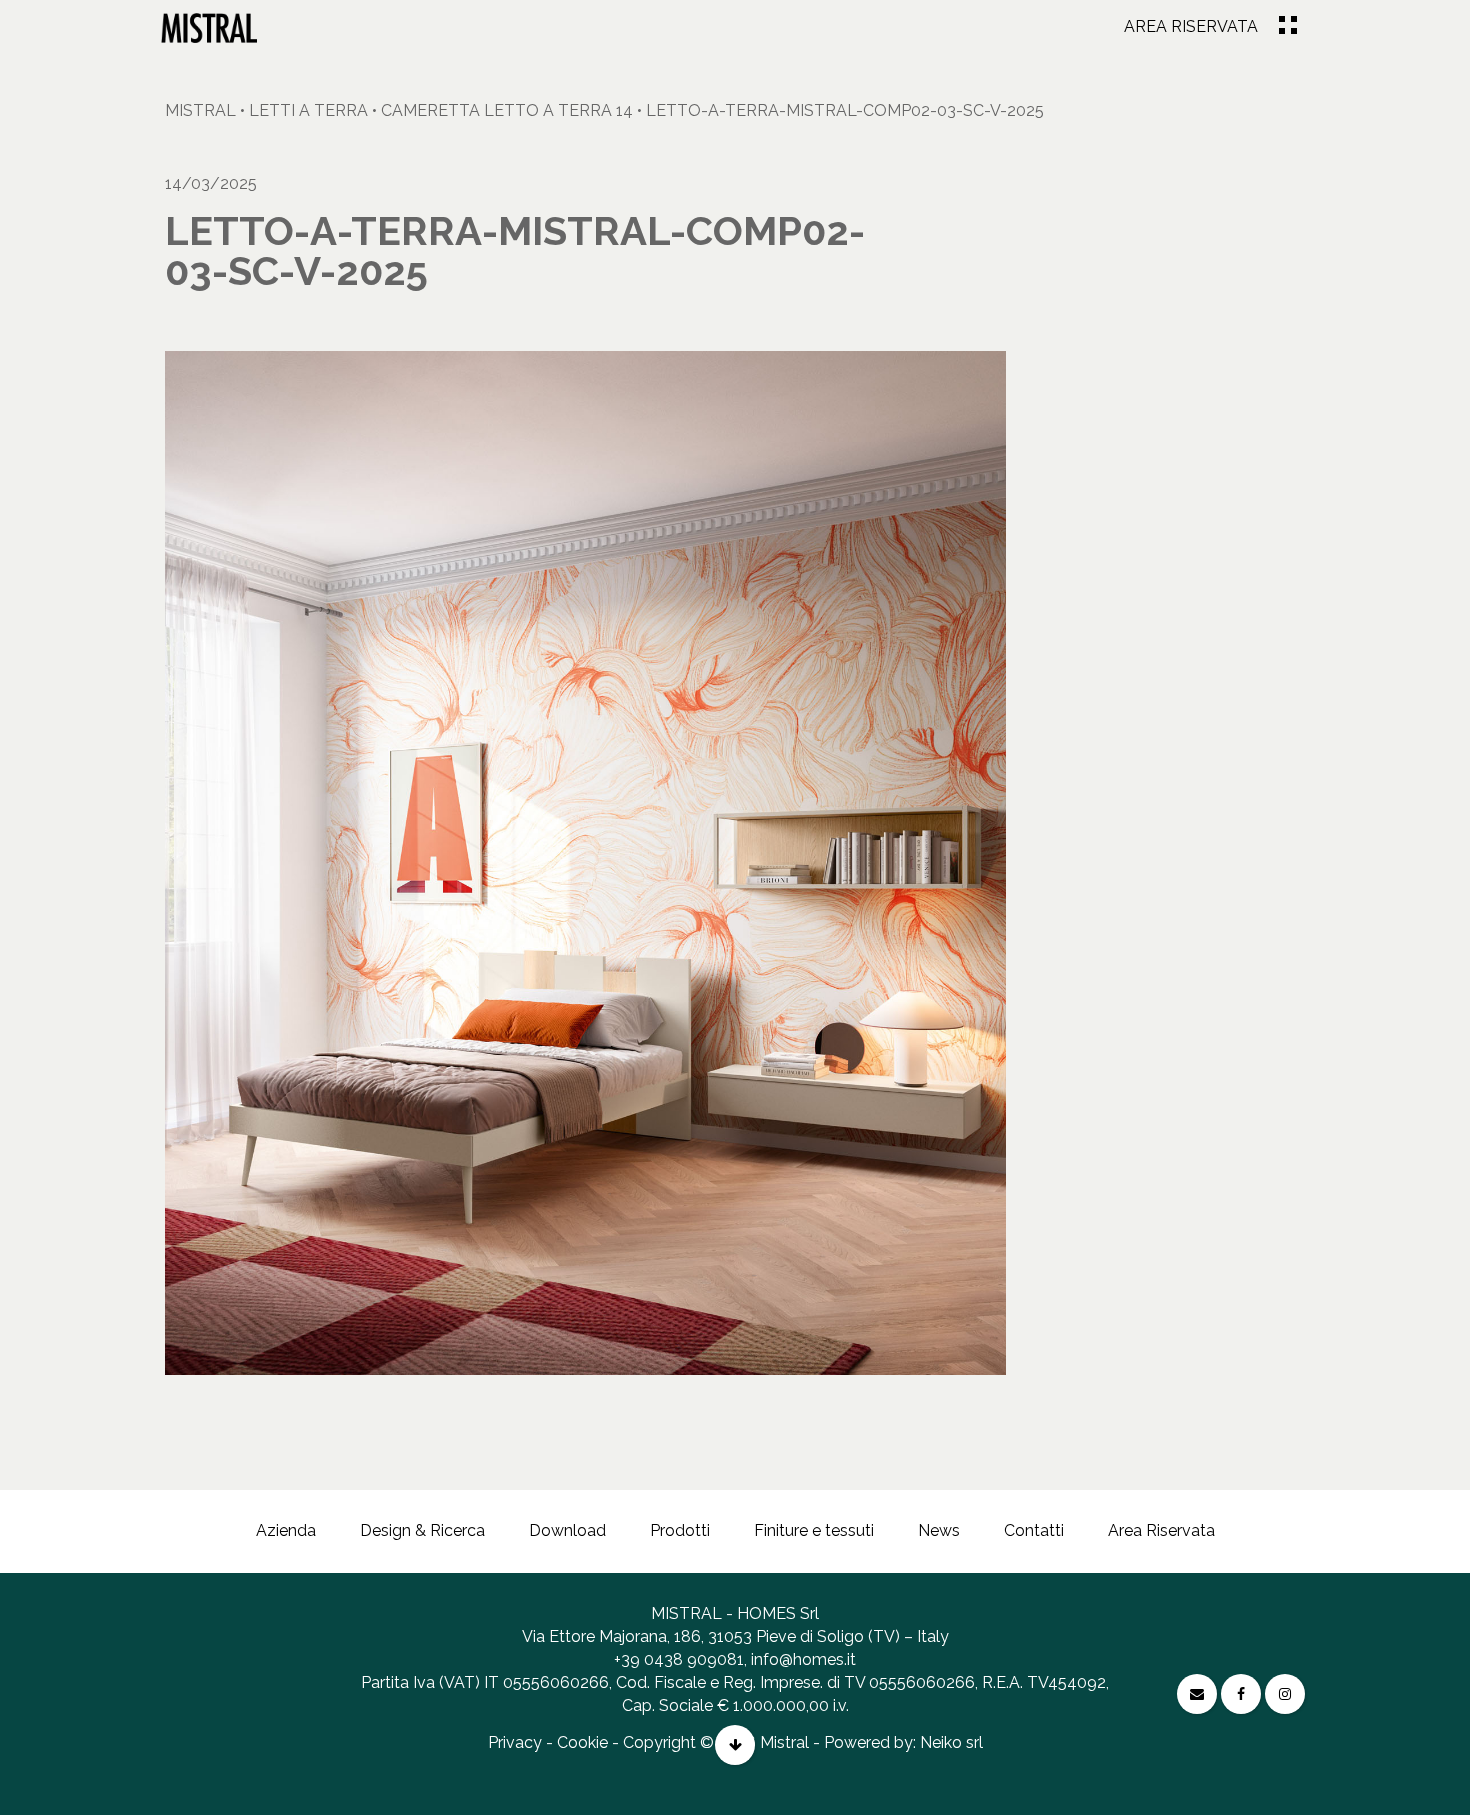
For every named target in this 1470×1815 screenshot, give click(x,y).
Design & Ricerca (422, 1530)
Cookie (582, 1742)
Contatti (1034, 1530)
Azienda (286, 1530)
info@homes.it (803, 1659)
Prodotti (680, 1530)
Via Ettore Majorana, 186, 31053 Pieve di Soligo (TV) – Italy (735, 1636)
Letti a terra (308, 110)
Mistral (200, 110)
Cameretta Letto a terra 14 (507, 110)
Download (567, 1530)
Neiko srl (951, 1742)
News (939, 1530)
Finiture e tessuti (814, 1530)
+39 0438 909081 (679, 1659)
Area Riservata (1191, 26)
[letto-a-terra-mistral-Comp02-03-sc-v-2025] (209, 27)
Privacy (515, 1742)
